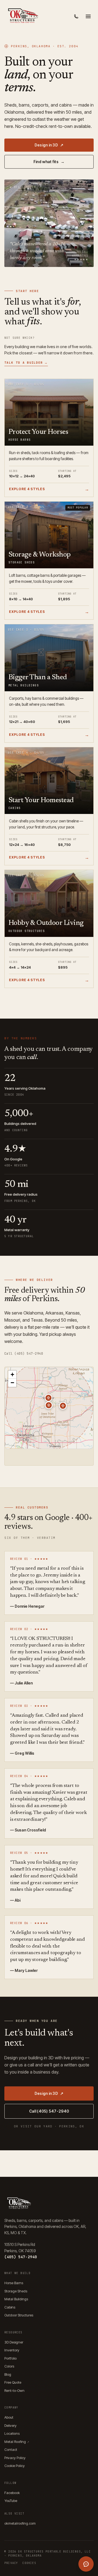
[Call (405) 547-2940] (76, 16)
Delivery (10, 2425)
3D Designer (14, 2342)
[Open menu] (88, 16)
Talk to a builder (26, 363)
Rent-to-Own (14, 2390)
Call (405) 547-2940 (24, 1354)
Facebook (12, 2493)
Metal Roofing (17, 2442)
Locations (12, 2433)
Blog (8, 2374)
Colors (9, 2366)
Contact (11, 2449)
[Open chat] (86, 2564)
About (9, 2417)
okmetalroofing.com (20, 2523)
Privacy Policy (15, 2458)
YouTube (11, 2501)
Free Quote (13, 2382)
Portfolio (10, 2358)
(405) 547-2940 (21, 2257)
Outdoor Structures (19, 2315)
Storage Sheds (16, 2291)
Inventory (12, 2350)
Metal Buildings (16, 2299)
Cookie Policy (15, 2466)
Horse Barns (14, 2283)
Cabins (10, 2307)
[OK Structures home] (22, 16)
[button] (49, 1405)
